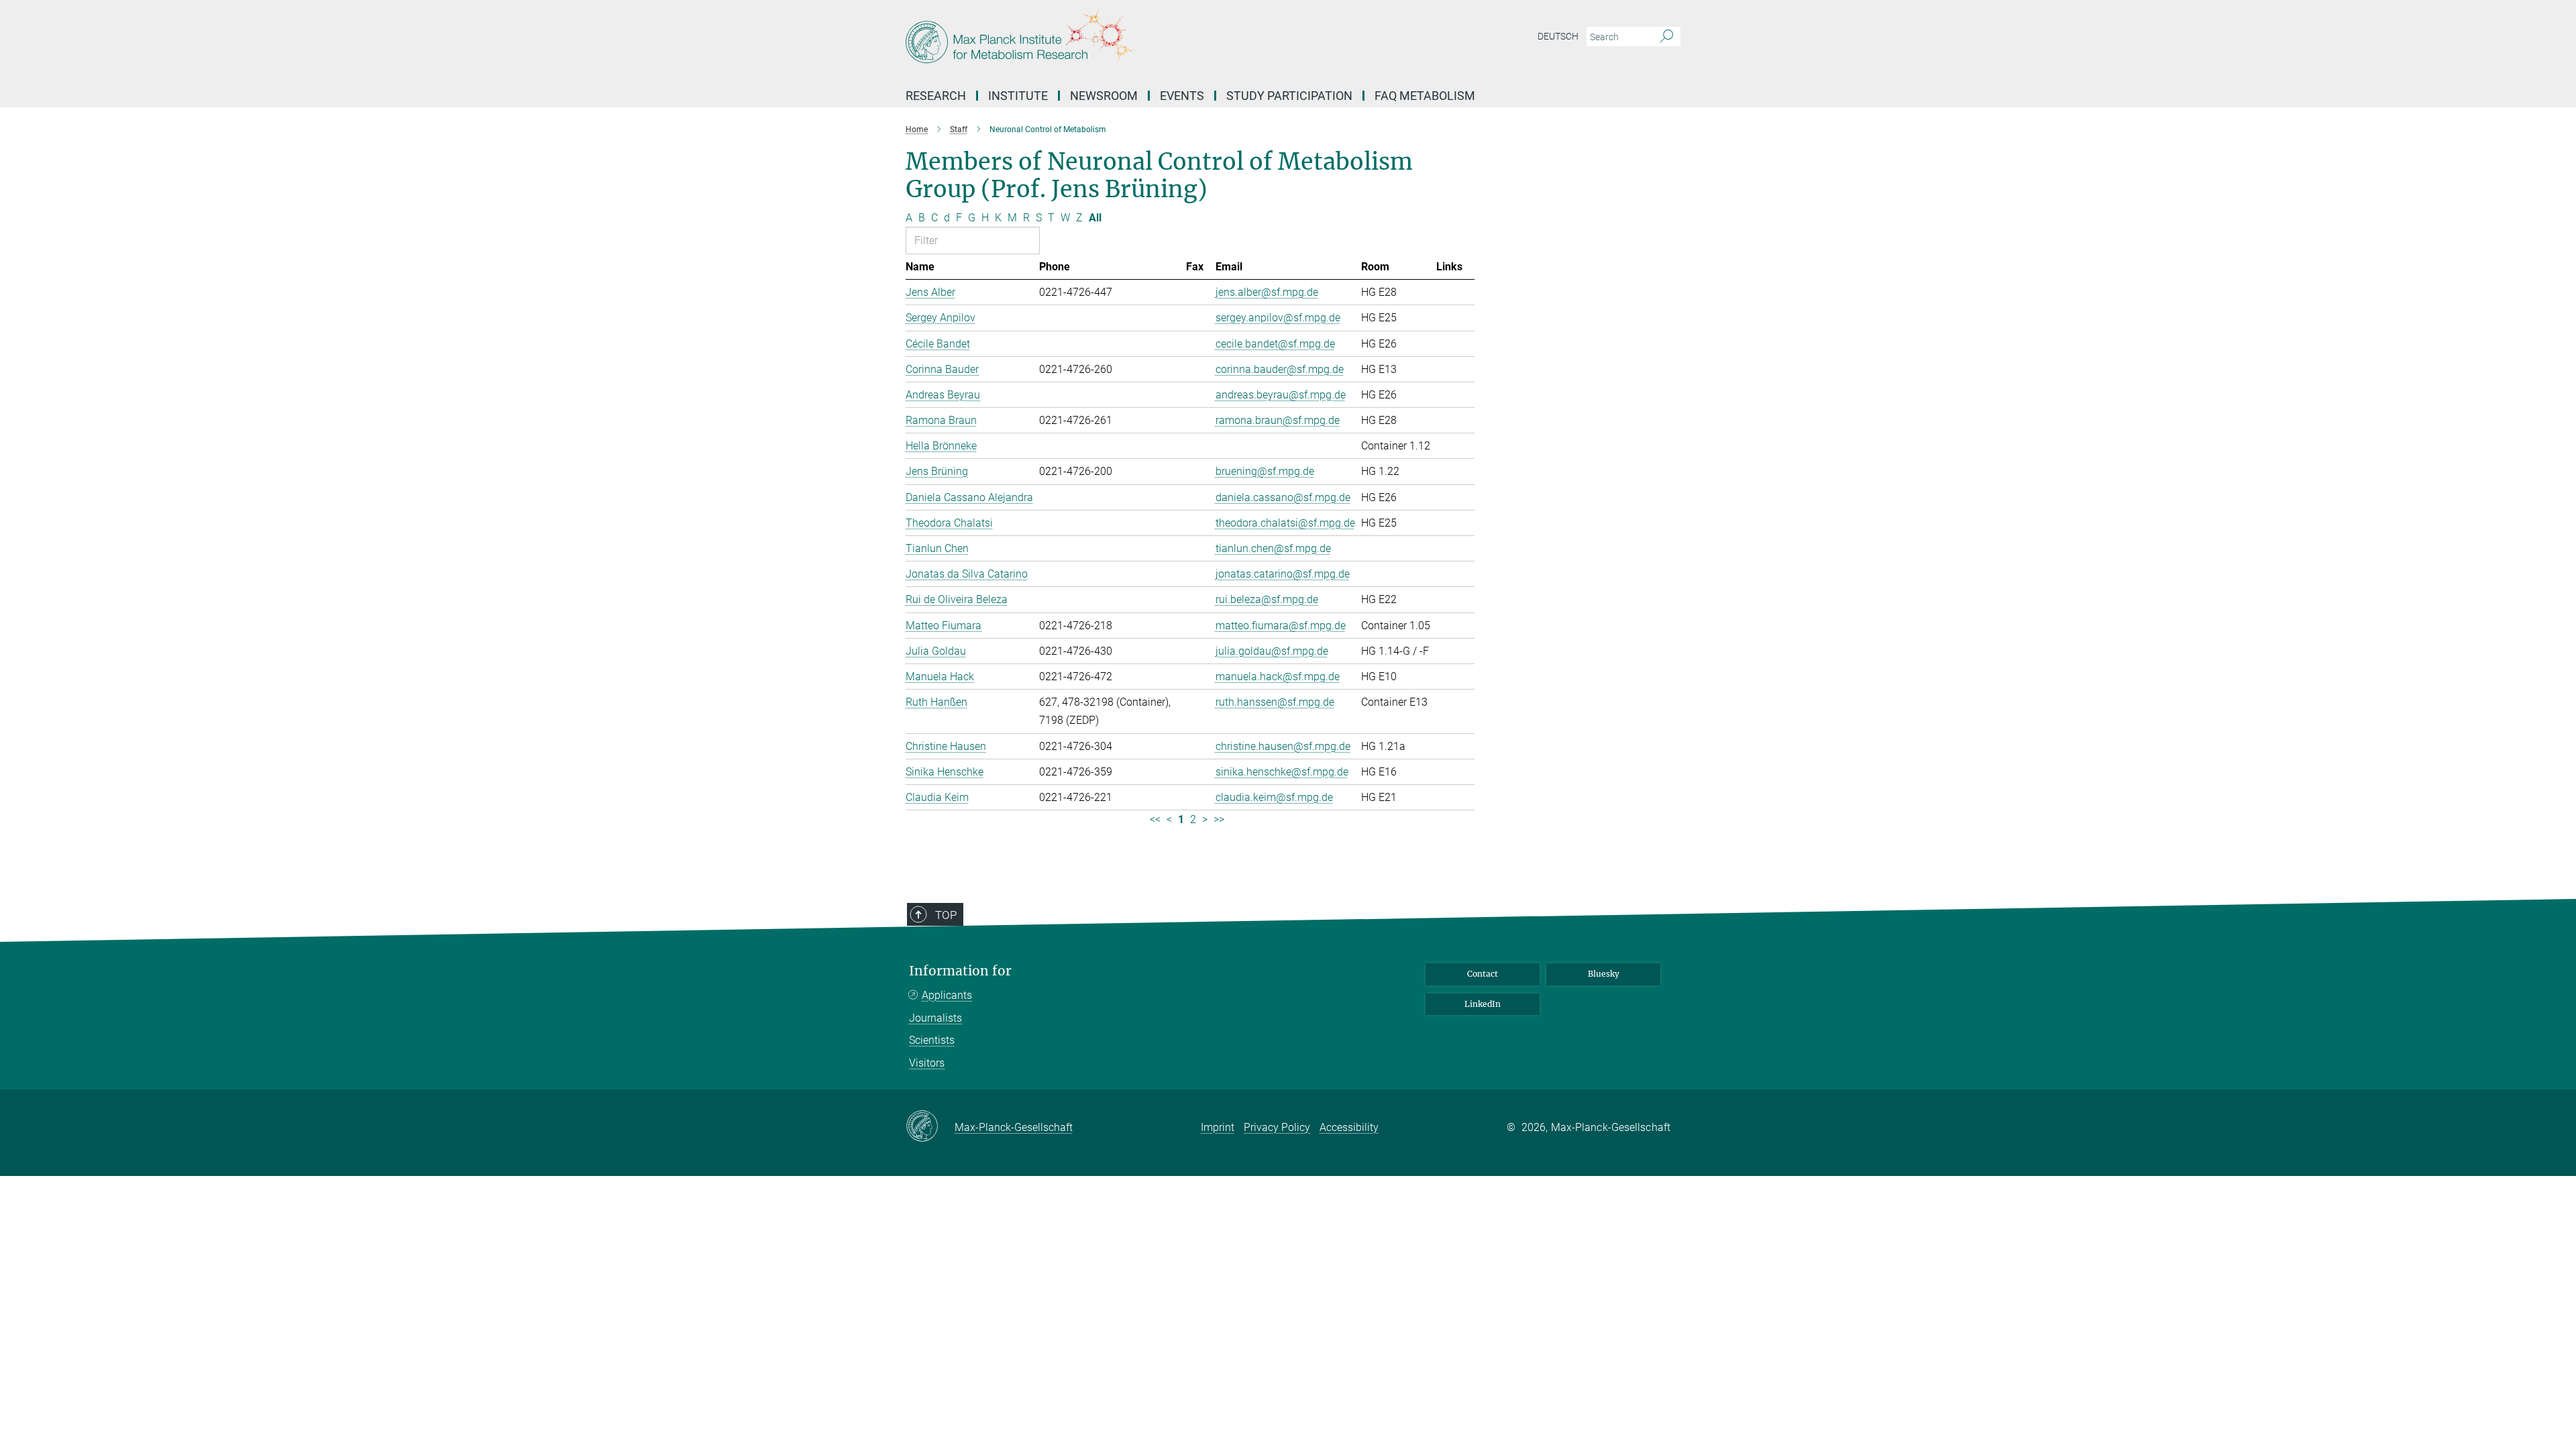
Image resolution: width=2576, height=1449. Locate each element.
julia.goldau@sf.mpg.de (1272, 651)
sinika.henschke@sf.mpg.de (1282, 772)
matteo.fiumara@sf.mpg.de (1281, 626)
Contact (1483, 974)
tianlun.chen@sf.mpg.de (1273, 548)
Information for (960, 971)
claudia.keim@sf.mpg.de (1274, 797)
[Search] (1667, 37)
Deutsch (1558, 36)
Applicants (947, 995)
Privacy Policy (1277, 1127)
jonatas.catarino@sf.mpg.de (1283, 574)
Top (946, 915)
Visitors (927, 1063)
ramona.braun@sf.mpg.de (1278, 420)
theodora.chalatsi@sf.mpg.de (1285, 523)
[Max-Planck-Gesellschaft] (930, 1127)
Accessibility (1349, 1127)
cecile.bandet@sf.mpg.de (1275, 344)
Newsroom (1104, 96)
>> (1219, 819)
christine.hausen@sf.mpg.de (1283, 746)
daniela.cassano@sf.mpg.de (1283, 497)
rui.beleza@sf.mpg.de (1267, 599)
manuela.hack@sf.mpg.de (1278, 677)
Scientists (932, 1040)
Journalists (935, 1018)
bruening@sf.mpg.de (1265, 471)
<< (1155, 819)
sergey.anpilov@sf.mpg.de (1278, 318)
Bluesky (1604, 974)
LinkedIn (1483, 1004)
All (1095, 218)
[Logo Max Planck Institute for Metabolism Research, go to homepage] (1157, 40)
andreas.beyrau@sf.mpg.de (1281, 395)
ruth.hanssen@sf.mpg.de (1275, 702)
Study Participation (1289, 96)
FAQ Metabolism (1425, 96)
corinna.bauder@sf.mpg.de (1280, 369)
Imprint (1218, 1127)
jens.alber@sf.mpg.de (1267, 292)
